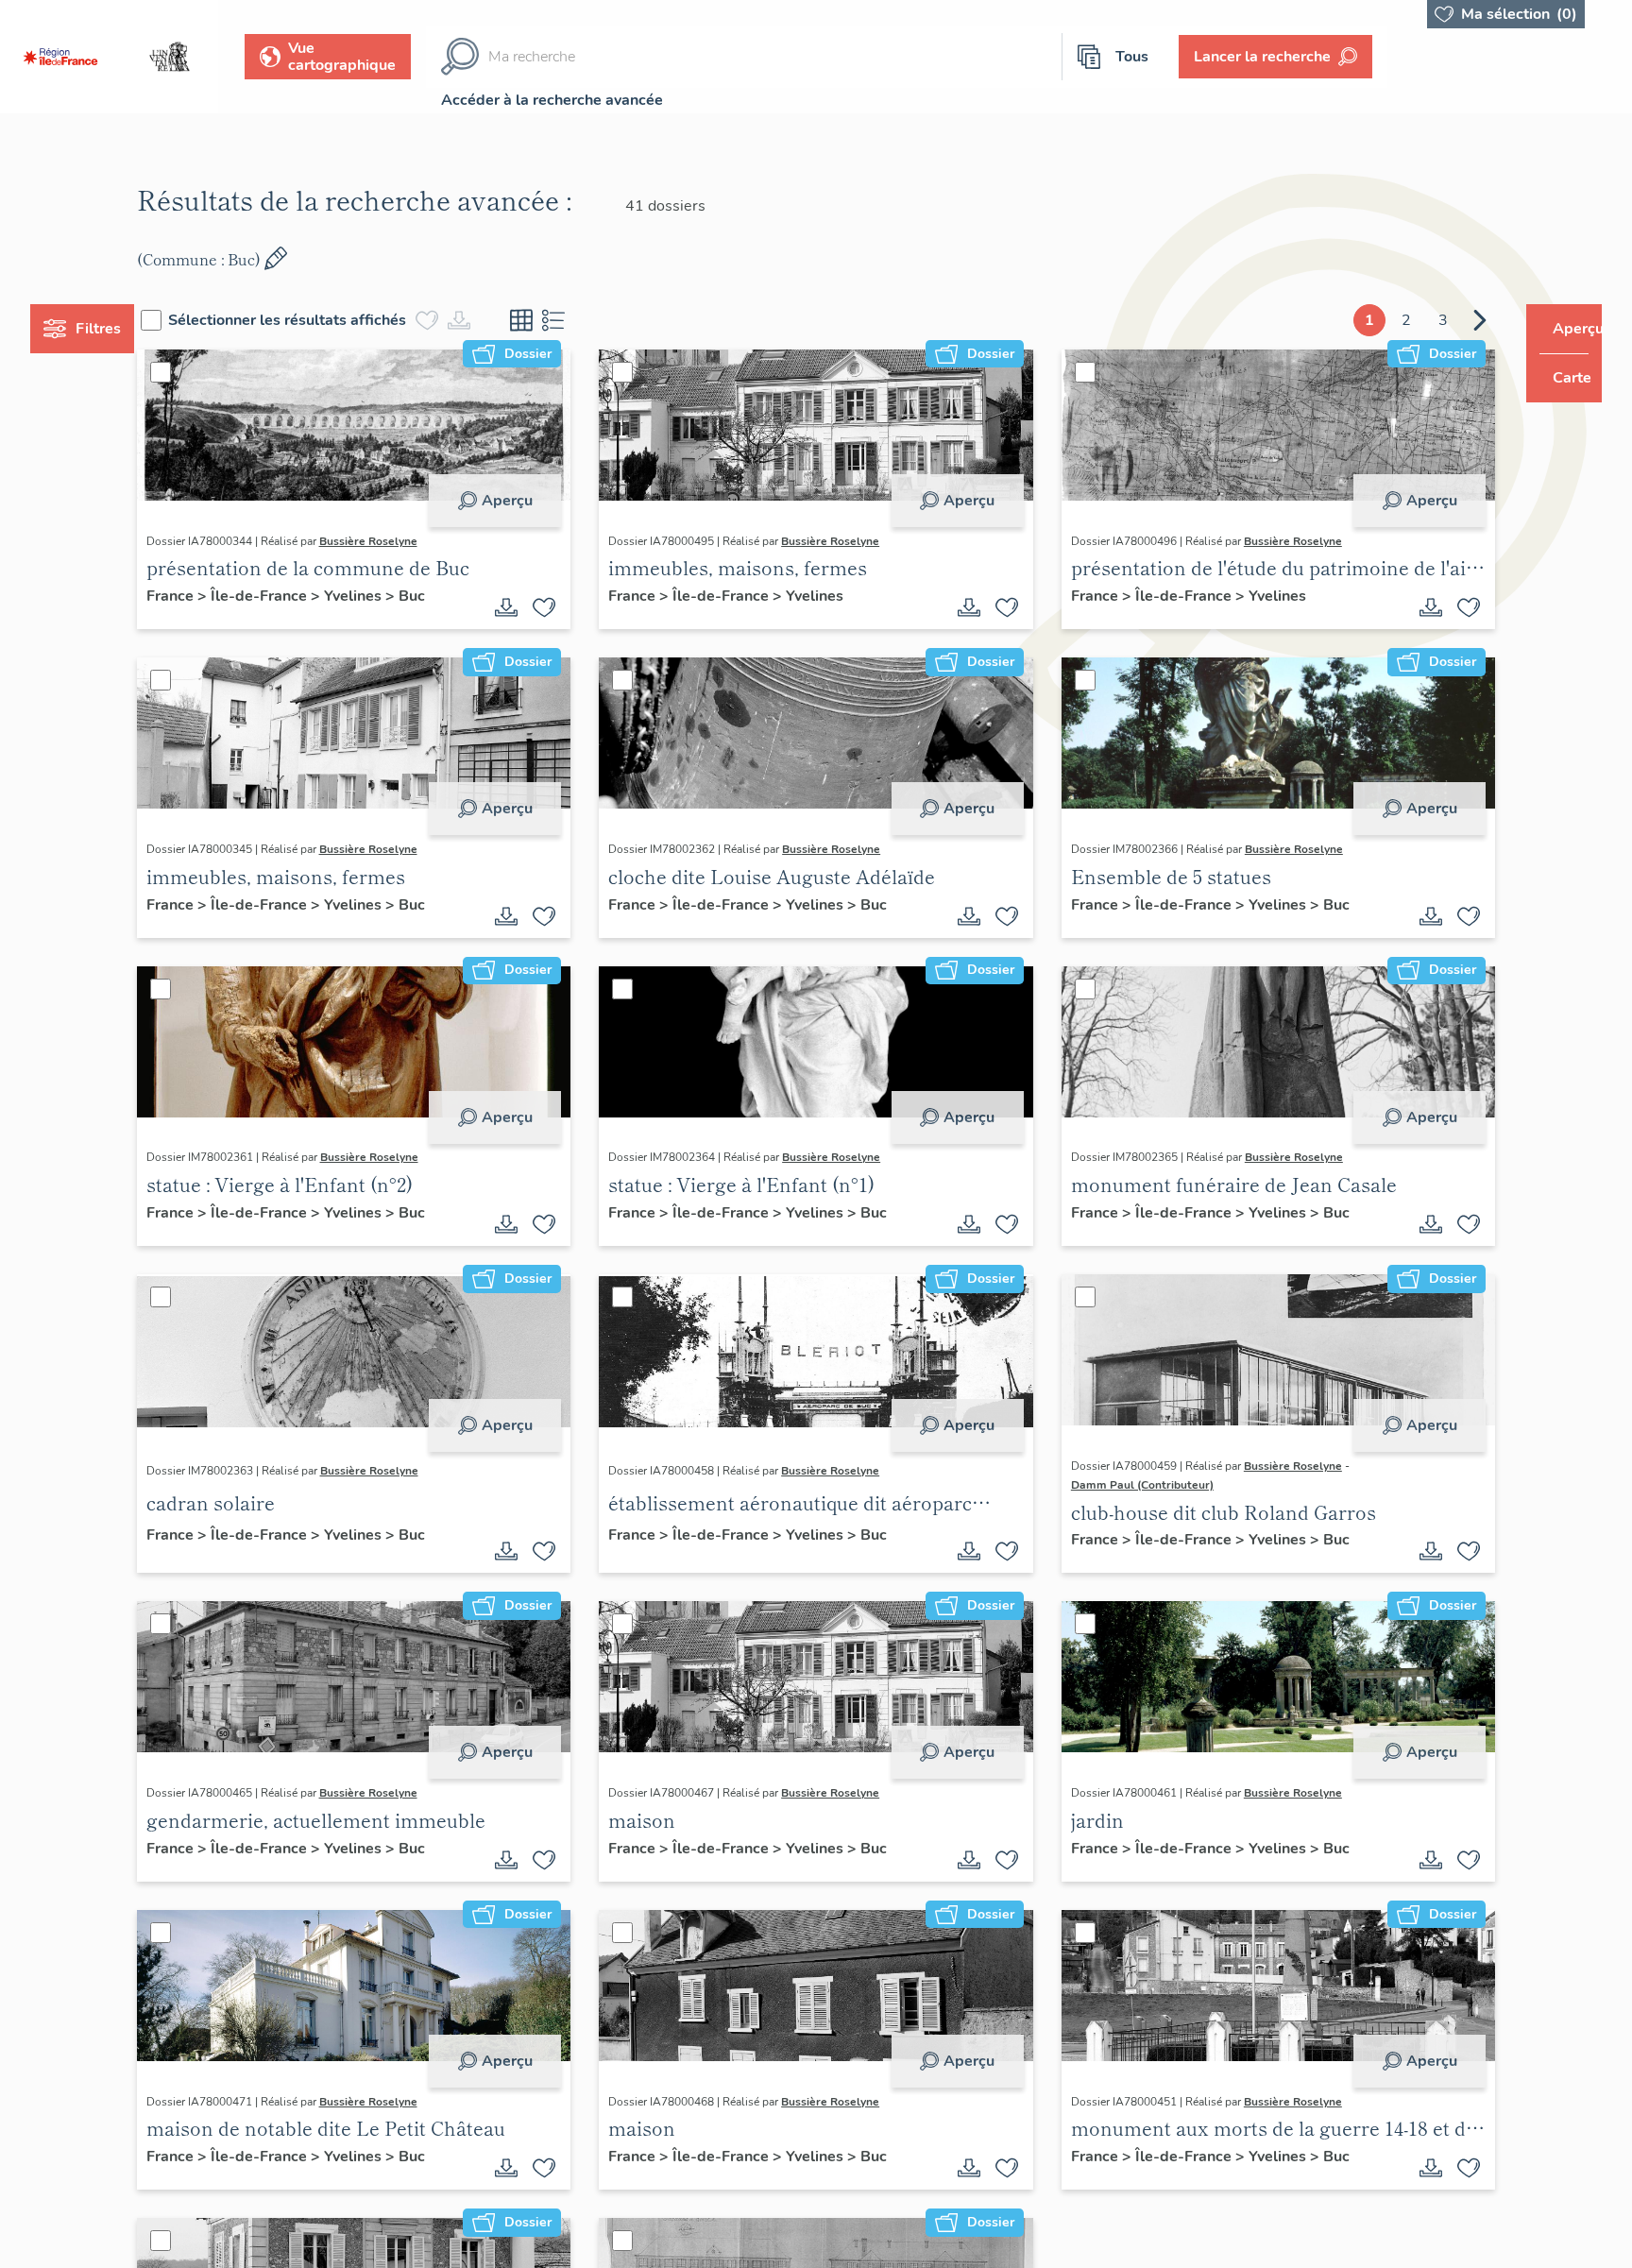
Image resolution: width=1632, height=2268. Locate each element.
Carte (1559, 378)
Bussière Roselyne (403, 541)
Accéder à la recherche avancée (552, 100)
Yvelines (390, 596)
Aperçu (518, 501)
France (207, 596)
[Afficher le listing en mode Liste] (589, 320)
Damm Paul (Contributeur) (1130, 1485)
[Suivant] (1444, 320)
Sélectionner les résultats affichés (323, 320)
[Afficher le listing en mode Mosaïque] (557, 320)
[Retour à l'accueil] (60, 57)
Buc (447, 596)
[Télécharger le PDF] (518, 607)
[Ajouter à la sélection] (556, 607)
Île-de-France (296, 596)
